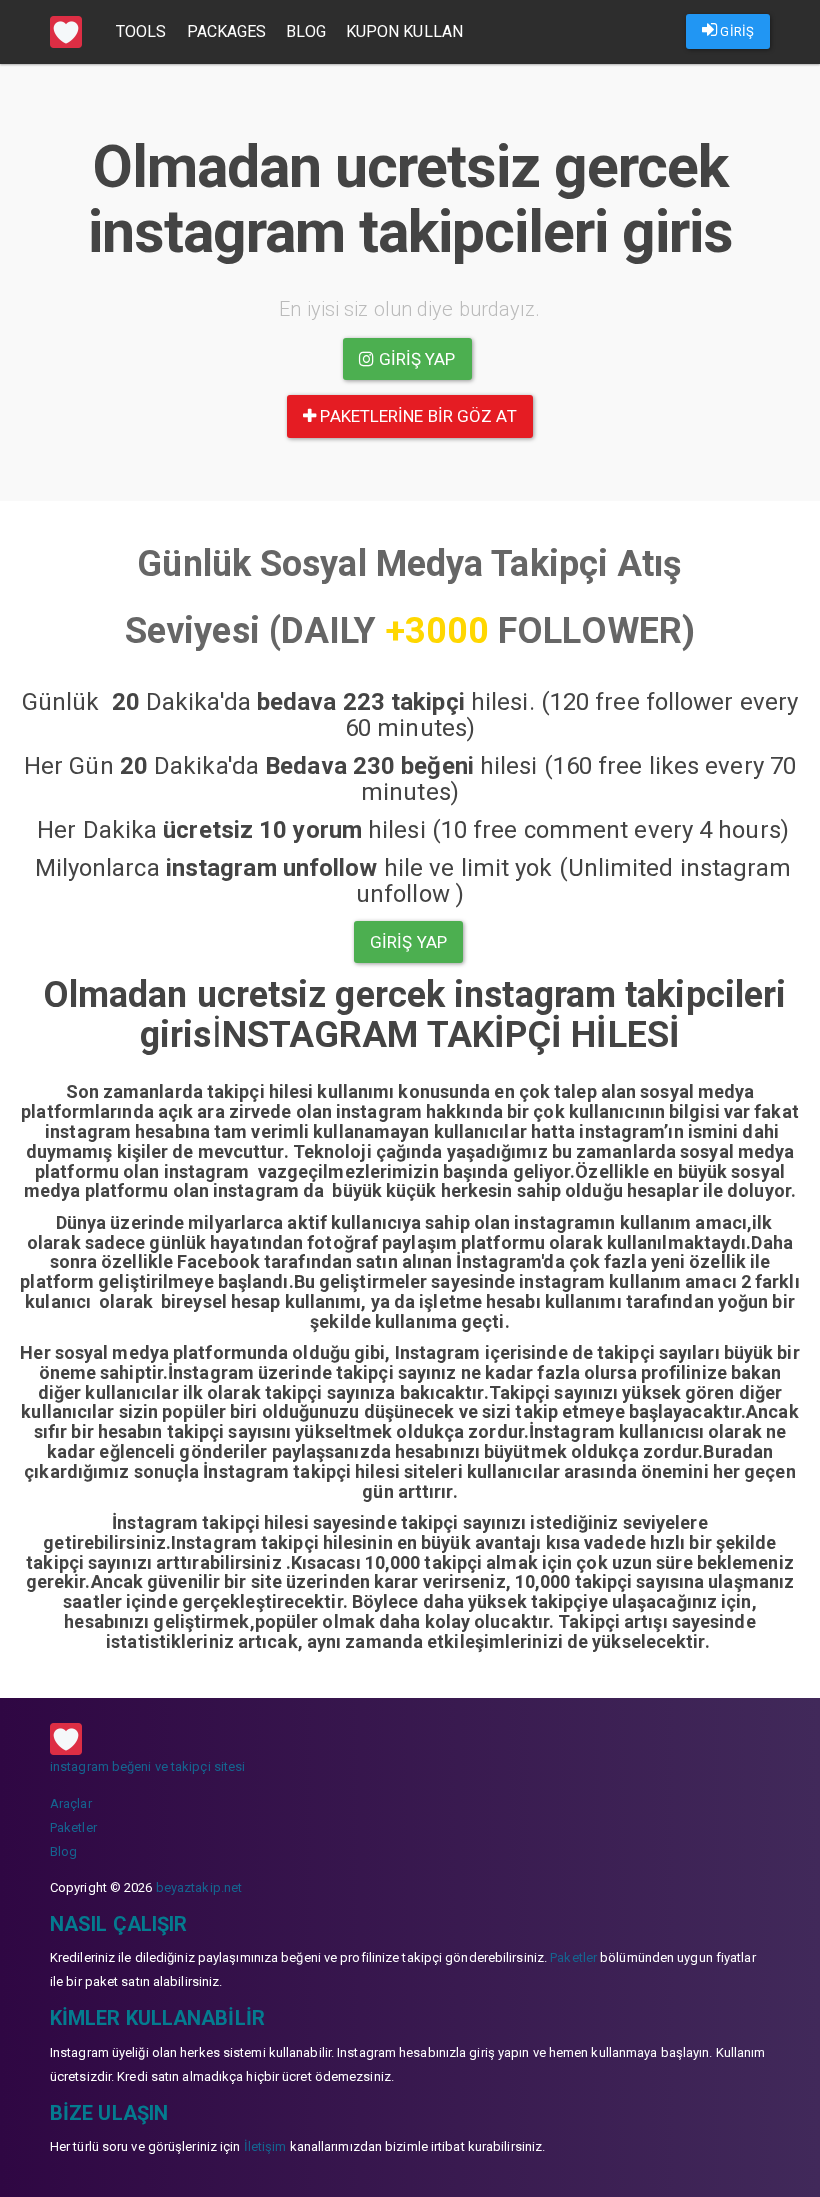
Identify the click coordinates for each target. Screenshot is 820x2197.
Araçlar (71, 1803)
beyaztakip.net (199, 1887)
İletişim (265, 2146)
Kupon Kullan (404, 31)
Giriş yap (415, 359)
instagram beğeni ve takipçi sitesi (147, 1766)
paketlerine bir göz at (416, 416)
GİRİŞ (735, 31)
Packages (227, 31)
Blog (305, 31)
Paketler (73, 1827)
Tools (141, 31)
